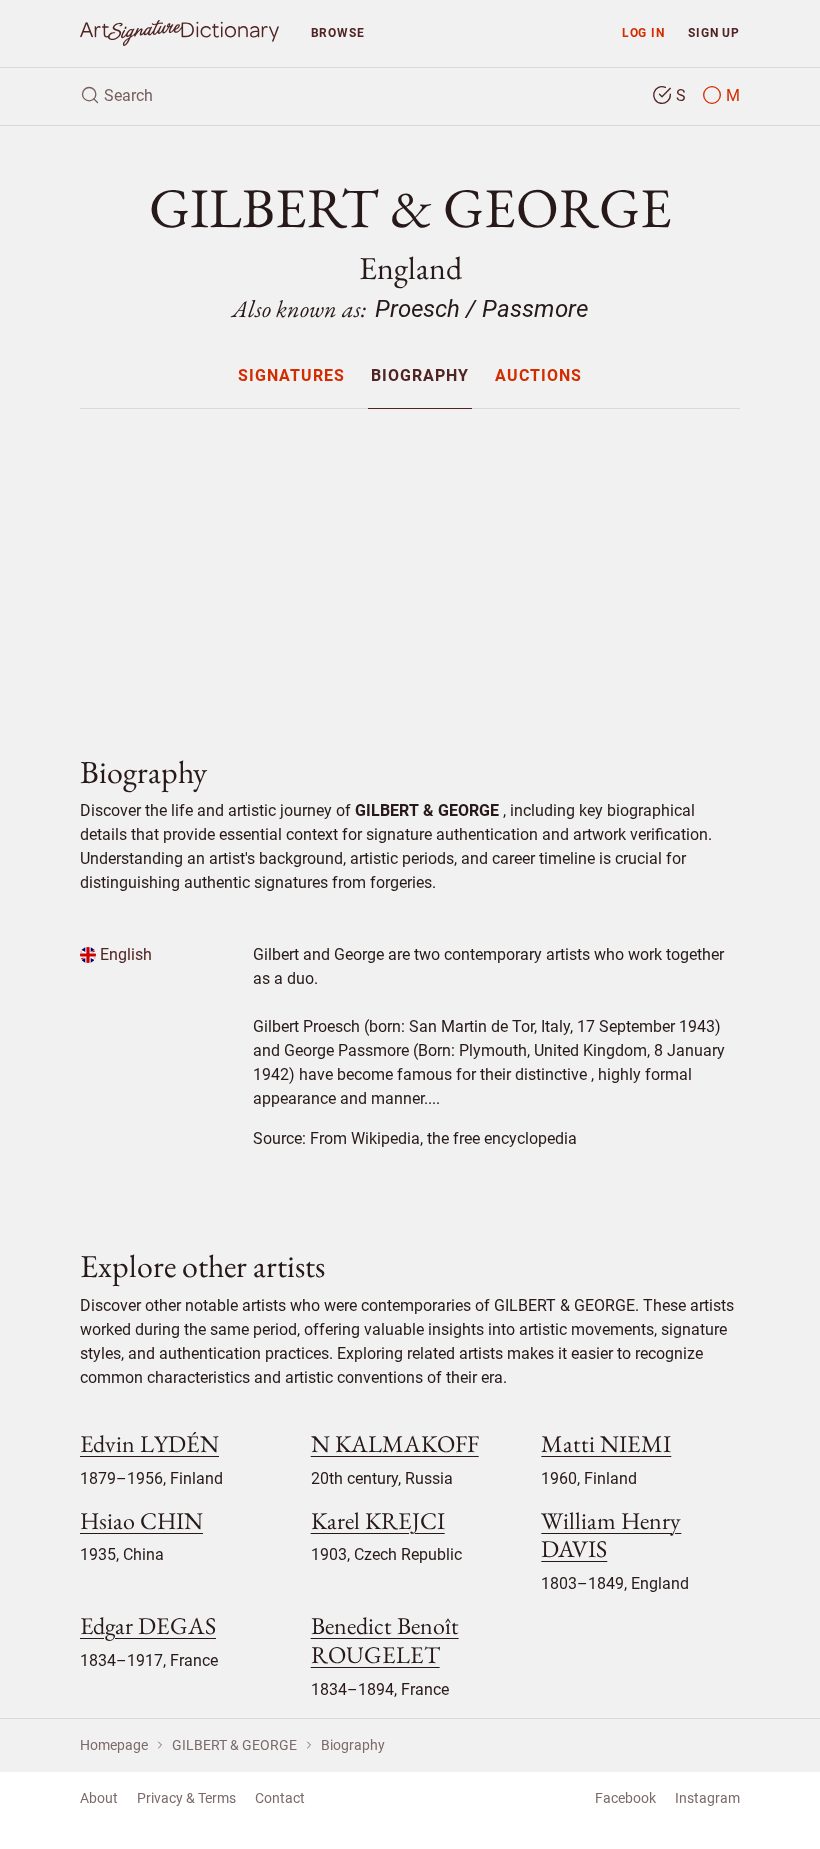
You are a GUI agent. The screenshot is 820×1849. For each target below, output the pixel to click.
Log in (643, 32)
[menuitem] (290, 375)
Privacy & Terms (186, 1798)
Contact (280, 1798)
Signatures (291, 376)
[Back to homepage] (179, 33)
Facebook (625, 1798)
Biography (420, 376)
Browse (338, 32)
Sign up (714, 32)
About (99, 1798)
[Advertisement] (410, 565)
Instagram (707, 1798)
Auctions (538, 376)
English (124, 954)
